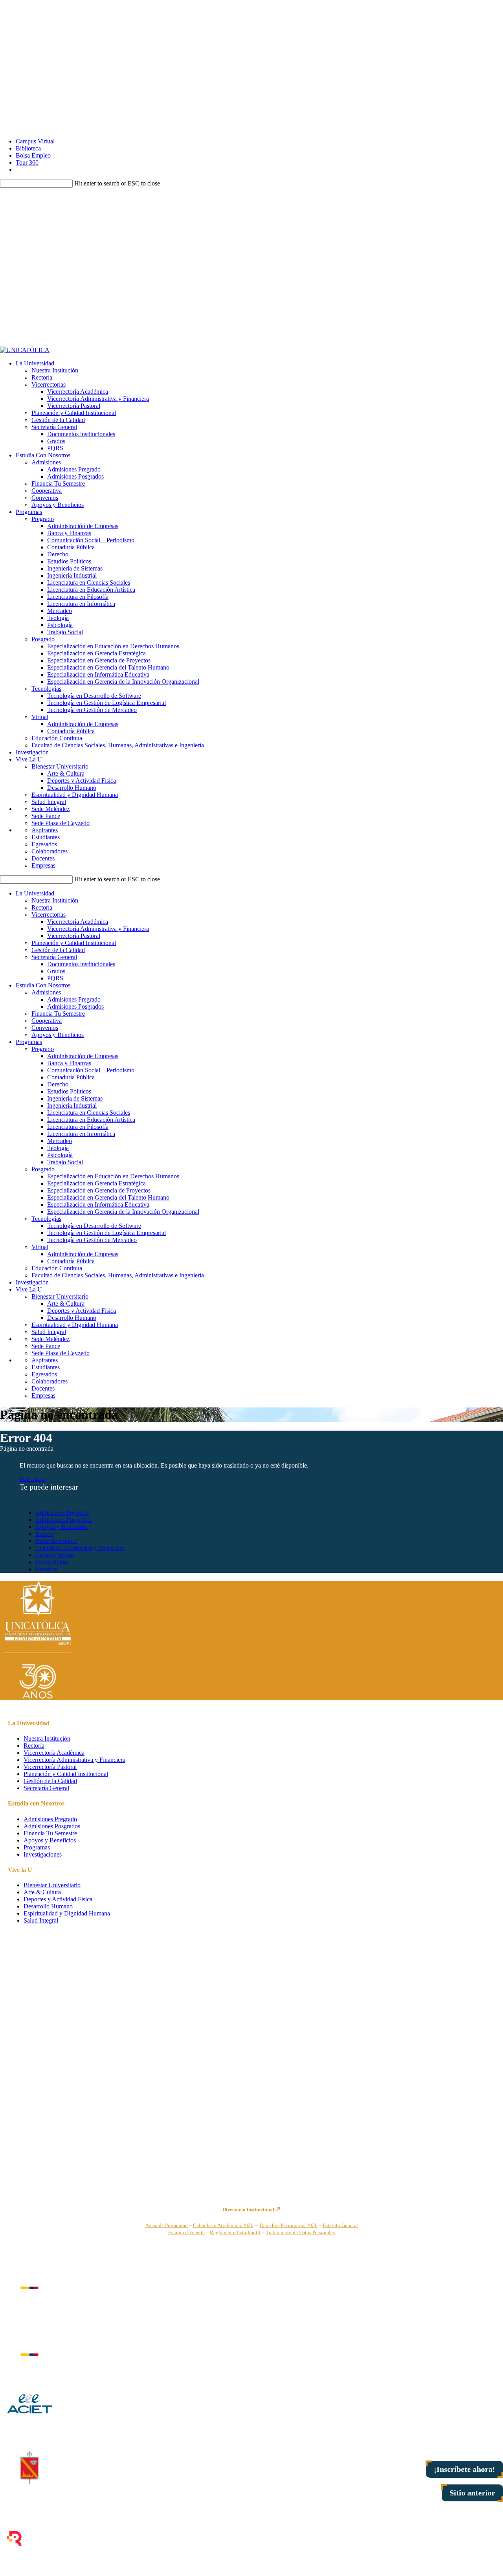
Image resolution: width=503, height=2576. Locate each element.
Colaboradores (50, 851)
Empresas (43, 865)
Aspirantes (45, 830)
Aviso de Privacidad (167, 2225)
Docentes (43, 858)
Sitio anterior (472, 2493)
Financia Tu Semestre (58, 483)
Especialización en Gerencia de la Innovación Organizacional (123, 682)
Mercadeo (60, 611)
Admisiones (46, 462)
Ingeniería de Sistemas (75, 568)
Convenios (45, 498)
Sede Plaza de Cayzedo (61, 823)
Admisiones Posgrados (75, 476)
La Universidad (35, 363)
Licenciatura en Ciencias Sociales (89, 583)
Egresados (44, 844)
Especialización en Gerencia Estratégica (96, 653)
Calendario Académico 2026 (223, 2225)
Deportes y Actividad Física (82, 781)
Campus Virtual (35, 141)
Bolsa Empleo (33, 155)
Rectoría (42, 377)
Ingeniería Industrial (72, 575)
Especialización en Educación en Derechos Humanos (113, 646)
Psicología (60, 625)
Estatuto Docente (186, 2232)
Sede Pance (46, 816)
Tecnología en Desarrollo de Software (94, 696)
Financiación (51, 1562)
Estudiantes (46, 837)
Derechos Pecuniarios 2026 (289, 2225)
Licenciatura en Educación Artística (91, 590)
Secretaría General (54, 427)
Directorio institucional (249, 2210)
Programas (29, 512)
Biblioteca (28, 148)
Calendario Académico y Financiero (80, 1548)
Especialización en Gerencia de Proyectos (99, 660)
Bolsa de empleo (56, 1541)
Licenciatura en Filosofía (78, 597)
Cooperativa (47, 491)
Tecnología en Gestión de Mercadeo (92, 710)
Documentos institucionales (81, 434)
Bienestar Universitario (60, 766)
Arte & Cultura (66, 773)
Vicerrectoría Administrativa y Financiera (98, 399)
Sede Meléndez (50, 809)
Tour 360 (27, 162)
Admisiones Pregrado (74, 469)
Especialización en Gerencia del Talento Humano (108, 667)
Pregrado (43, 519)
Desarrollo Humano (72, 788)
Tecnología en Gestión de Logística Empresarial (106, 703)
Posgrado (43, 639)
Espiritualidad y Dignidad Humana (75, 795)
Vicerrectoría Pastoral (74, 406)
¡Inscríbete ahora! (464, 2469)
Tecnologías (46, 689)
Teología (58, 618)
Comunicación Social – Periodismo (91, 540)
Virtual (40, 717)
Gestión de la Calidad (58, 420)
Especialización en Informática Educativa (98, 674)
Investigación (32, 752)
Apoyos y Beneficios (58, 505)
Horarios (46, 1569)
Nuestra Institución (55, 370)
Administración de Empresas (83, 526)
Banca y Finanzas (69, 533)
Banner (44, 1534)
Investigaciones (43, 1854)
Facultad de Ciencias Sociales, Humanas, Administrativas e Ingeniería (118, 745)
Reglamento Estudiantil (235, 2232)
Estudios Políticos (69, 561)
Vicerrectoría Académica (78, 392)
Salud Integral (49, 802)
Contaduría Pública (71, 547)
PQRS (55, 448)
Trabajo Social (65, 632)
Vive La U (29, 759)
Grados (56, 441)
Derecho (58, 554)
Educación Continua (57, 738)
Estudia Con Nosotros (43, 455)
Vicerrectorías (49, 384)
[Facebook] (252, 22)
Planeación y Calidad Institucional (74, 413)
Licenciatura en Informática (81, 604)
